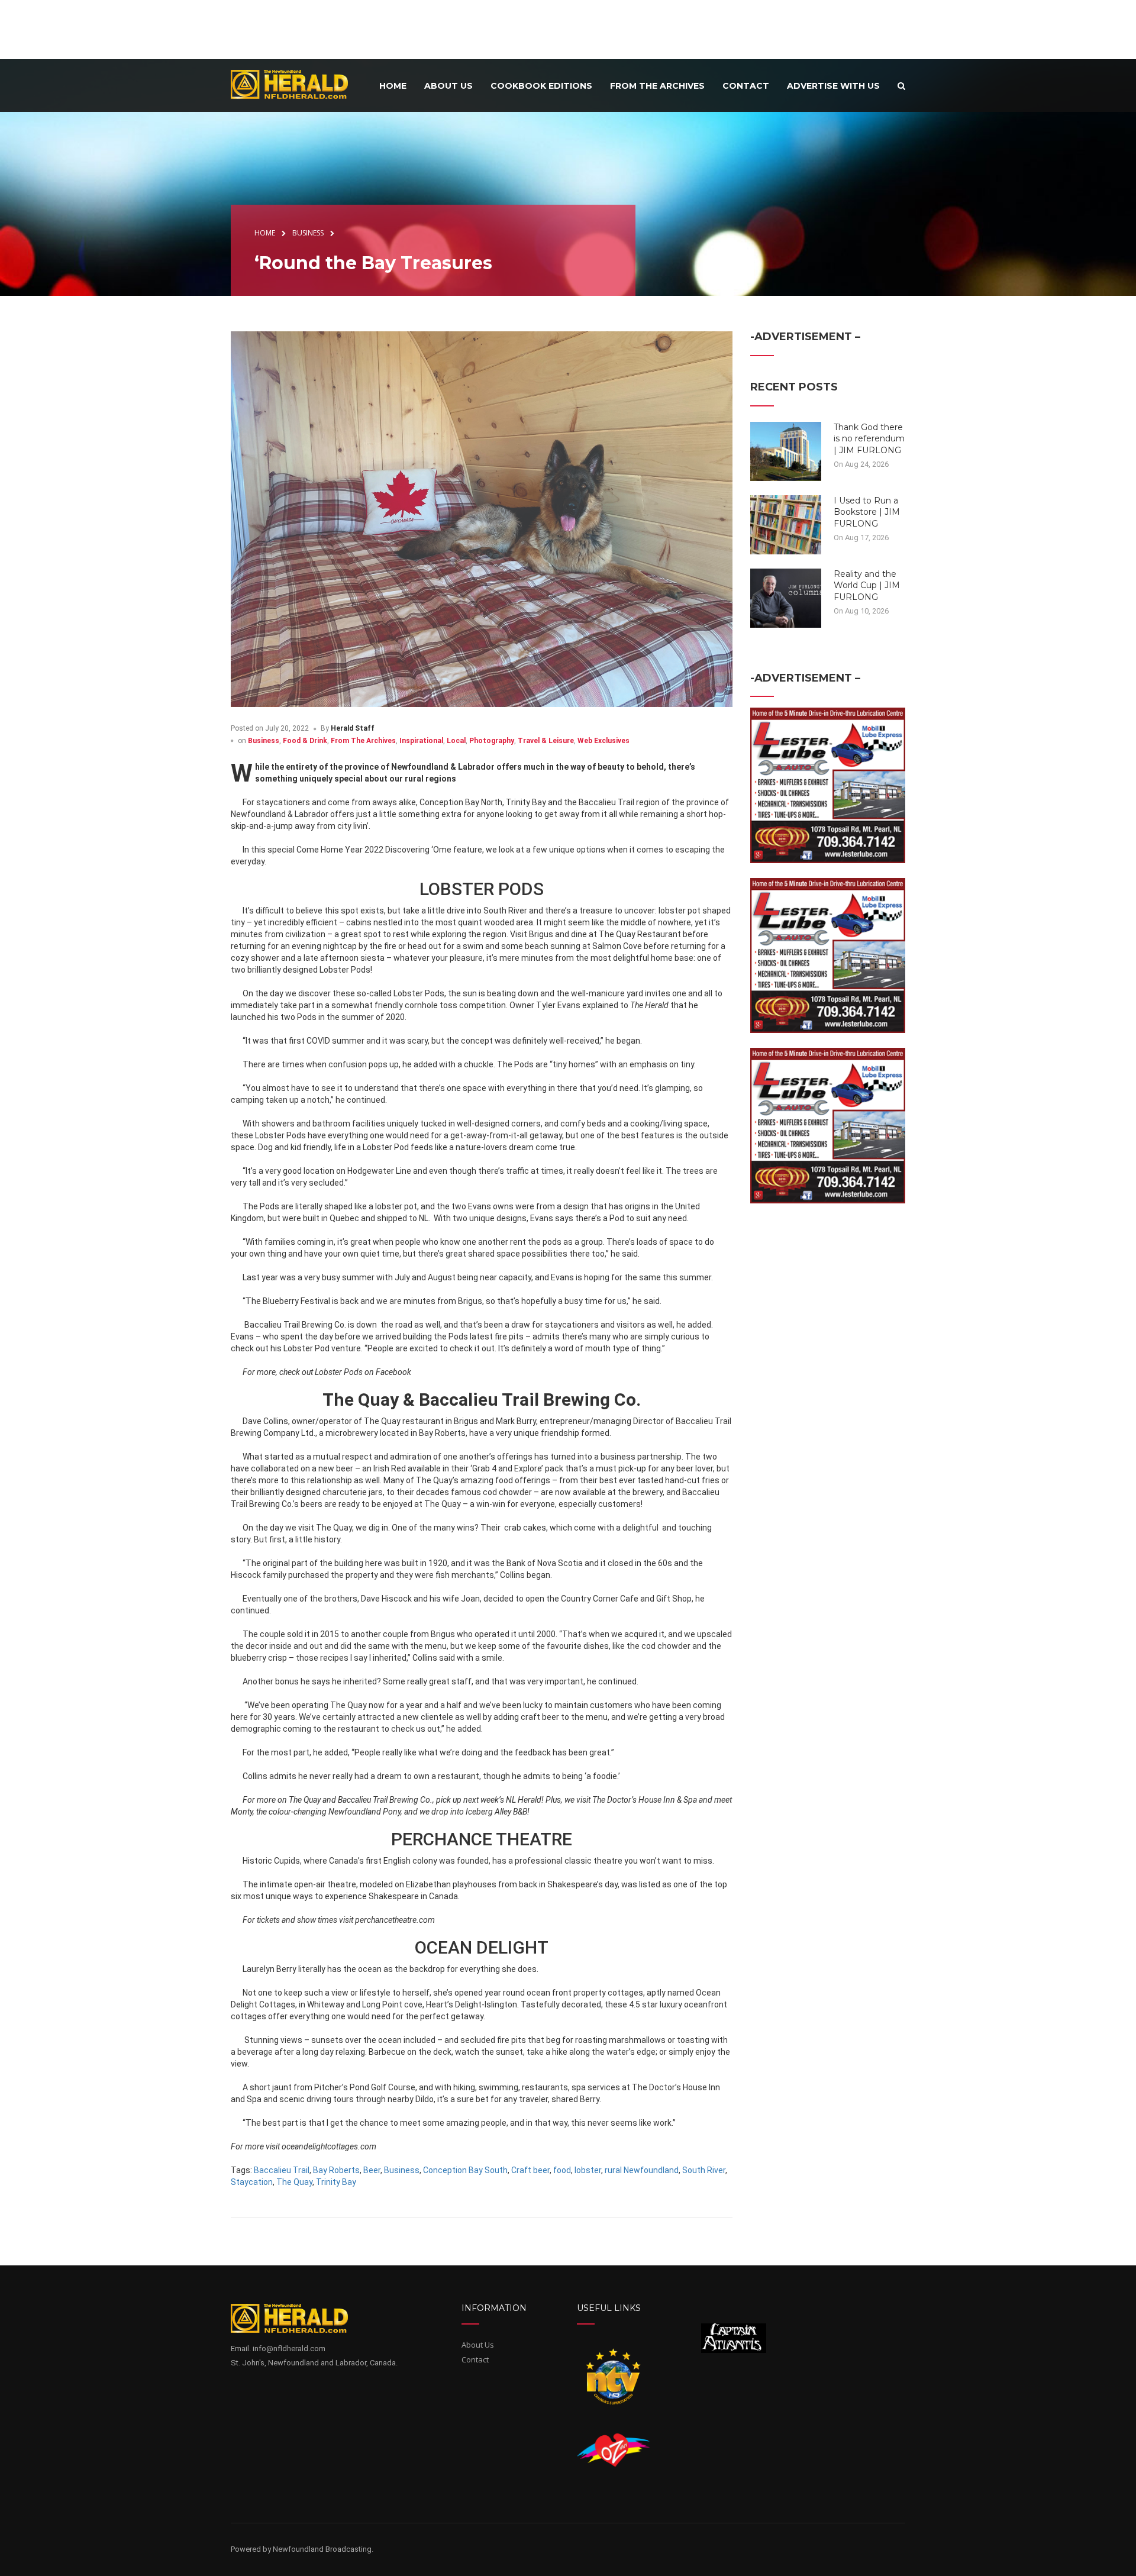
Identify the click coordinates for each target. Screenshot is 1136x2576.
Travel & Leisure (546, 741)
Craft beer (530, 2170)
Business (264, 741)
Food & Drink (305, 741)
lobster (588, 2170)
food (562, 2170)
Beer (372, 2170)
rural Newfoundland (642, 2170)
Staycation (252, 2182)
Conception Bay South (465, 2170)
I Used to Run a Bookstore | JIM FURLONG (867, 512)
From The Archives (363, 741)
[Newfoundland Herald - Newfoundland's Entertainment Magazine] (296, 84)
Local (456, 741)
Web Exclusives (603, 741)
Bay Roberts (336, 2170)
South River (704, 2170)
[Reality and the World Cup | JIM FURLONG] (786, 597)
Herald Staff (353, 728)
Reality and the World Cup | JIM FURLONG (867, 585)
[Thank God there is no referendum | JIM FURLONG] (786, 450)
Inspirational (421, 741)
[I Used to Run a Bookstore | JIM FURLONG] (786, 524)
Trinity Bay (336, 2182)
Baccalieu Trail (282, 2170)
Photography (492, 741)
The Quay (294, 2182)
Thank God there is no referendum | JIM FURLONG (869, 439)
